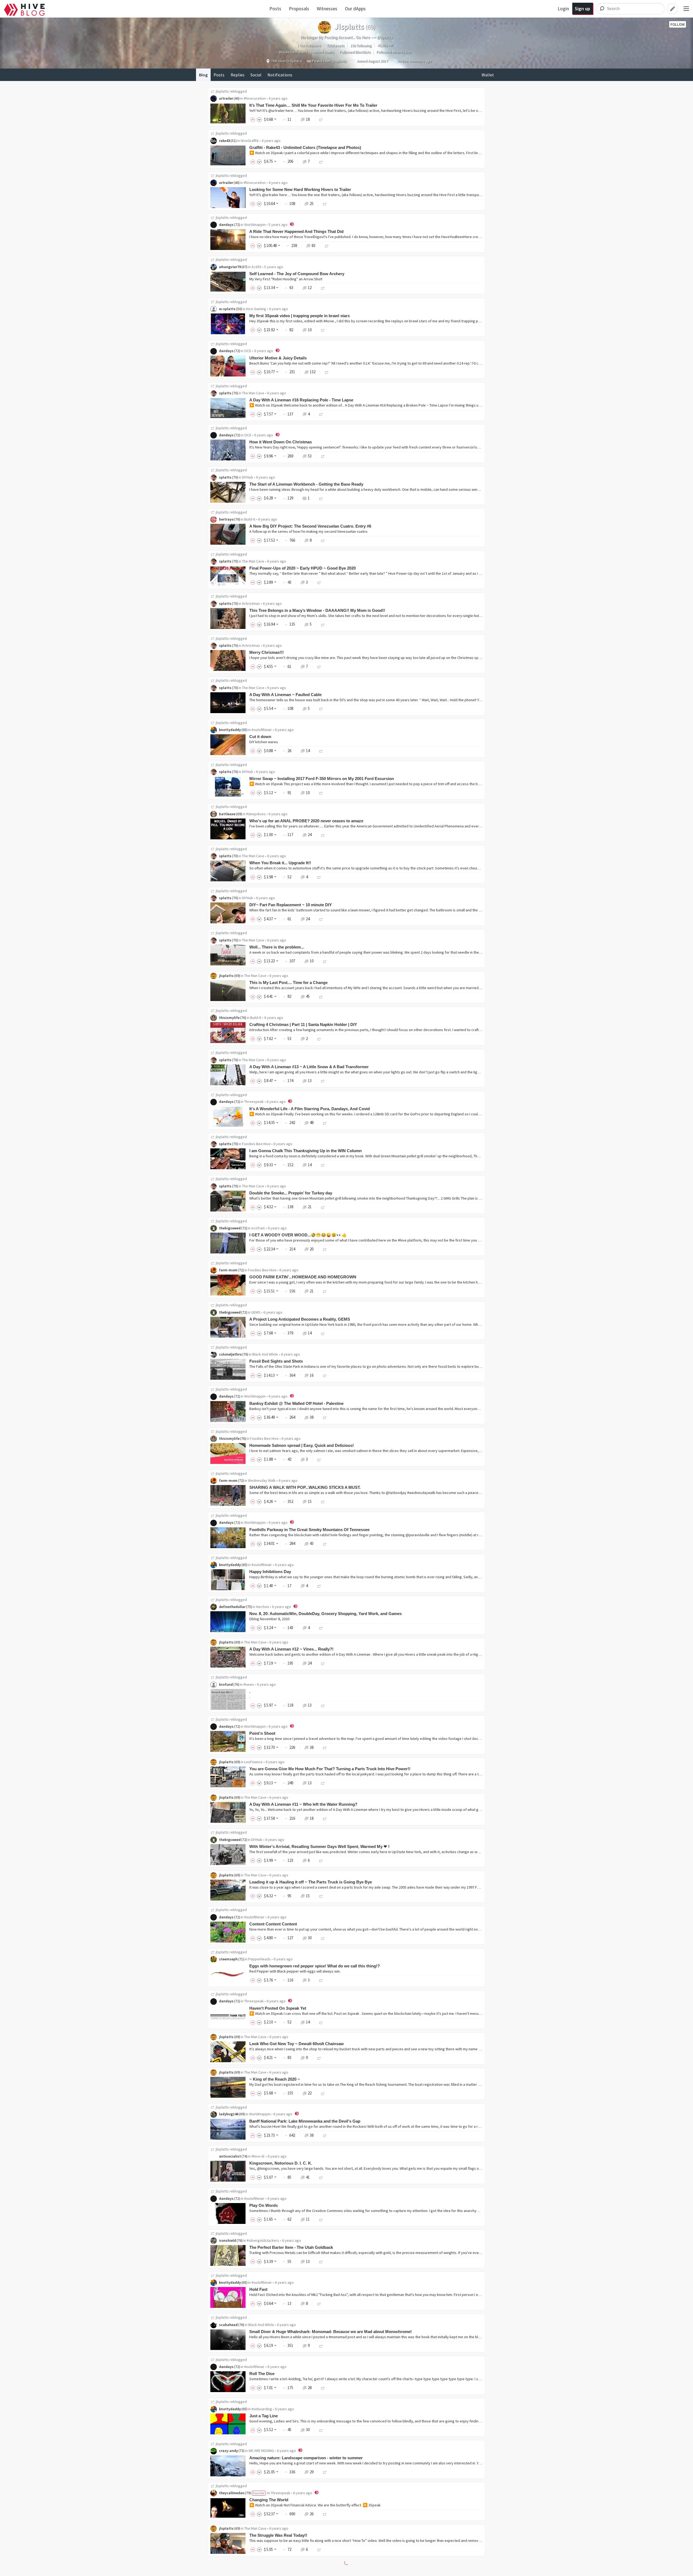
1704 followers (309, 46)
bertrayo (226, 519)
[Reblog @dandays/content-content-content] (323, 1938)
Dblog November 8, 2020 (269, 1619)
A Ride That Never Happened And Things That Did (296, 231)
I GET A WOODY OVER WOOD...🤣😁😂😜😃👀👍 (298, 1235)
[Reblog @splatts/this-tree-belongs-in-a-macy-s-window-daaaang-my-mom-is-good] (323, 624)
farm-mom (228, 1270)
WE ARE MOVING (261, 2451)
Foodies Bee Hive (256, 1144)
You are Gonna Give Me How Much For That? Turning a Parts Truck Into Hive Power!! (330, 1769)
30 (310, 1938)
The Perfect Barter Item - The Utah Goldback (291, 2247)
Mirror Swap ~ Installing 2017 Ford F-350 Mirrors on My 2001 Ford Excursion (322, 779)
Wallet (488, 75)
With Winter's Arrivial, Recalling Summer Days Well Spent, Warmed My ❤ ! (319, 1846)
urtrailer (226, 98)
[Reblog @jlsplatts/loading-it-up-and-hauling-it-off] (321, 1896)
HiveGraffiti (250, 141)
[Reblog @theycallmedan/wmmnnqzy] (325, 2514)
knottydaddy (230, 730)
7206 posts (336, 46)
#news (249, 1684)
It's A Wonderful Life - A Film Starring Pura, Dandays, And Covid (310, 1109)
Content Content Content (273, 1924)
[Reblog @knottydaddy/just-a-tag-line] (321, 2430)
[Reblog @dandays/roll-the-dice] (323, 2388)
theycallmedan (232, 2493)
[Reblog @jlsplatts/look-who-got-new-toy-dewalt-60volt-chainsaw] (319, 2057)
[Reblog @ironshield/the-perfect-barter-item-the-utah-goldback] (321, 2261)
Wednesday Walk (262, 1480)
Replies (238, 75)
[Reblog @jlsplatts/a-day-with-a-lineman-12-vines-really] (323, 1663)
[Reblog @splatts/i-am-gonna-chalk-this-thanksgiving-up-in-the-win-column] (323, 1165)
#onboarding (262, 2409)
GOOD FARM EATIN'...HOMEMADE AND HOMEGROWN (303, 1277)
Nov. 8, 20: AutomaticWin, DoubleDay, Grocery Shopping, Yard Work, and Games (326, 1614)
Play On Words (264, 2205)
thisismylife (229, 1018)
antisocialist (230, 2156)
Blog (203, 75)
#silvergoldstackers (263, 2240)
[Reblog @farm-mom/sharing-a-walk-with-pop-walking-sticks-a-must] (323, 1501)
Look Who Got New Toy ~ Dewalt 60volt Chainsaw (297, 2044)
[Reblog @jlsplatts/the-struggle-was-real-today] (319, 2549)
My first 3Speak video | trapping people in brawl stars (300, 316)
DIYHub (248, 477)
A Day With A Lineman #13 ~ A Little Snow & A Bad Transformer (309, 1067)
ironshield (228, 2240)
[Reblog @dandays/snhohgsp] (325, 1123)
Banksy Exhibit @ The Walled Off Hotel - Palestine (296, 1403)
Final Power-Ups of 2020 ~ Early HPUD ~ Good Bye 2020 (303, 568)
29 (312, 2472)
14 (308, 751)
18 (308, 119)
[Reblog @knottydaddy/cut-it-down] (321, 751)
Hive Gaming (256, 309)
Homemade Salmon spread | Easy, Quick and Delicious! (302, 1445)
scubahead (228, 2325)
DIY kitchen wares (264, 742)
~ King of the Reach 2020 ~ (275, 2079)
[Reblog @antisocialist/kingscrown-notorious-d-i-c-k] (321, 2177)
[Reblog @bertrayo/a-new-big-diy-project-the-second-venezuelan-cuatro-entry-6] (323, 540)
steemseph (228, 1959)
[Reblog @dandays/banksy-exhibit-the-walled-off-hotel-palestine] (325, 1417)
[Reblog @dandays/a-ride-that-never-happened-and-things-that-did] (327, 246)
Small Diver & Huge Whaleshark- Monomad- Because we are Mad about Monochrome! (331, 2332)
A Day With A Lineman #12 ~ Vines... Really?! (291, 1649)
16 (312, 1375)
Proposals (299, 9)
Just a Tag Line (264, 2416)
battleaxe (227, 814)
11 (308, 2219)
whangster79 (230, 267)
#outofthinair (262, 730)
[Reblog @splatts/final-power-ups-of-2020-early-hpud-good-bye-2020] (319, 582)
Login (563, 9)
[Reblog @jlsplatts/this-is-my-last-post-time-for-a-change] (321, 996)
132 (313, 372)
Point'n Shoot (262, 1733)
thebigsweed (230, 1228)
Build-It (250, 519)
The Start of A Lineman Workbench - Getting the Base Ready (306, 484)
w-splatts (227, 309)
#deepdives (256, 814)
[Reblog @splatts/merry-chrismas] (319, 666)
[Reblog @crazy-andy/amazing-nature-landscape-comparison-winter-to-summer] (325, 2472)
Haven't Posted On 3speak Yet (278, 2008)
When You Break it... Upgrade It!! (280, 863)
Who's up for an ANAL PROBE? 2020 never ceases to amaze (306, 821)
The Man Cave (253, 393)
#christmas (251, 603)
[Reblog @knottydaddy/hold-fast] (319, 2303)
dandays (226, 225)
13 (310, 1081)
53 (310, 456)
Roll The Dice (262, 2374)
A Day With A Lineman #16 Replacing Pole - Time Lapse (301, 400)
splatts (225, 393)
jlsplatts (222, 91)
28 (310, 2388)
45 (308, 996)
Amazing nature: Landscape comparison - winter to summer (306, 2458)
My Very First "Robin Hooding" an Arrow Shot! (286, 279)
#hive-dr (258, 2156)
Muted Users (324, 52)
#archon (263, 1607)
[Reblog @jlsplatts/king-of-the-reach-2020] (323, 2093)
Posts (275, 9)
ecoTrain (258, 1228)
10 (310, 330)
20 (312, 1249)
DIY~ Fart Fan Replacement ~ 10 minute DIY (291, 905)
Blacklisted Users (293, 52)
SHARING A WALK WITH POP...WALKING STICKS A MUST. (305, 1487)
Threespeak (254, 1102)
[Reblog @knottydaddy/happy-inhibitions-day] (319, 1586)
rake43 (225, 141)
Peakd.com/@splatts (329, 61)
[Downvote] (259, 119)
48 (312, 1123)
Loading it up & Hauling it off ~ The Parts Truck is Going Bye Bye (311, 1882)
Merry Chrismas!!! (267, 652)
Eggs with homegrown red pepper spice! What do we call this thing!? (315, 1966)
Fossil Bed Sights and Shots (276, 1361)
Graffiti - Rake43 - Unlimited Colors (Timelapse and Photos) (305, 147)
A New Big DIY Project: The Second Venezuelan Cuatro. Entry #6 (310, 526)
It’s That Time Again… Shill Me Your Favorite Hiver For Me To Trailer (313, 105)
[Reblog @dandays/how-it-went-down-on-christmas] (323, 456)
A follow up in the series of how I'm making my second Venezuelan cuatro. (309, 531)
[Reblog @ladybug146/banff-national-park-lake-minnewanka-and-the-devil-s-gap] (325, 2135)
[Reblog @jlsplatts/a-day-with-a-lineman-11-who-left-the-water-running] (325, 1818)
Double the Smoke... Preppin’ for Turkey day (291, 1193)
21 (310, 1207)
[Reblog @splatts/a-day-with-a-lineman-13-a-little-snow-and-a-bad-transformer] (323, 1081)
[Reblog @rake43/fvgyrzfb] (321, 161)
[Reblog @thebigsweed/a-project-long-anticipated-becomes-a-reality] (323, 1333)
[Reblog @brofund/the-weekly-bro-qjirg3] (323, 1705)
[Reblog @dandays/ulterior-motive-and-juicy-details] (327, 372)
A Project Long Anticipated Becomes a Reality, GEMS (300, 1319)
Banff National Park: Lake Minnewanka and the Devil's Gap (305, 2121)
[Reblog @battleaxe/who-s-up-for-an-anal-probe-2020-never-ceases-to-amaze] (323, 835)
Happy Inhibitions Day (270, 1572)
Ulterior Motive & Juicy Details (278, 358)
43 (312, 1543)
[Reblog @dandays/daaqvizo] (321, 2022)
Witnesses (327, 9)
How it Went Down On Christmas (281, 442)
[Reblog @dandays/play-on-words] (321, 2219)
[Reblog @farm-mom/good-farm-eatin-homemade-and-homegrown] (325, 1291)
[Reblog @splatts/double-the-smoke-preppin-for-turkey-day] (323, 1207)
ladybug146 (229, 2114)
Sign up (582, 9)
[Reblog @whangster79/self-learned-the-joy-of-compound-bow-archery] (323, 288)
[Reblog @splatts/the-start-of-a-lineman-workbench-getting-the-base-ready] (321, 498)
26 (312, 2514)
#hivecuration (255, 98)
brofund (226, 1684)
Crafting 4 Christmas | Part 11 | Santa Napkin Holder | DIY (303, 1024)
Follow (678, 24)
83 (313, 246)
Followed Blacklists (355, 52)
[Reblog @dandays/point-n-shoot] (325, 1747)
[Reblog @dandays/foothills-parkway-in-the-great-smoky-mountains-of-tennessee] (325, 1543)
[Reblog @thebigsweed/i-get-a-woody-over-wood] (325, 1249)
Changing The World (269, 2500)
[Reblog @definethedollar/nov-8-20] (321, 1628)
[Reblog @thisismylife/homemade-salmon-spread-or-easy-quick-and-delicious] (319, 1459)
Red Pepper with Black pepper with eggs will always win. (295, 1971)
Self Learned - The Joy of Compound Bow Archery (297, 274)
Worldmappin (255, 225)
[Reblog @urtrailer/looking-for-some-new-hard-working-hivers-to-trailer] (325, 204)
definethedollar (232, 1607)
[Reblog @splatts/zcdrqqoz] (321, 414)
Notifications (280, 75)
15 (310, 1501)
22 (310, 2093)
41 (308, 2177)
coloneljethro (230, 1354)
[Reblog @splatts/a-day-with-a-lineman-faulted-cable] (321, 708)
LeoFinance (253, 1762)
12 (310, 288)
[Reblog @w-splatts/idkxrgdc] (323, 330)
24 (310, 835)
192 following (361, 46)
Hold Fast (258, 2289)
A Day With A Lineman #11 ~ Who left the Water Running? (303, 1804)
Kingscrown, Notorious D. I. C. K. (281, 2163)
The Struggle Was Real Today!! (278, 2535)
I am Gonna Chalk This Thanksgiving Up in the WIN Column (305, 1151)
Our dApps (355, 9)
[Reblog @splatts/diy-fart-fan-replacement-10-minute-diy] (321, 919)
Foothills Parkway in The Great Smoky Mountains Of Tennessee (309, 1530)
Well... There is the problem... (277, 947)
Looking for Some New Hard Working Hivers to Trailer (300, 189)
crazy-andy (228, 2451)
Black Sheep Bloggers (264, 2571)
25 (312, 204)
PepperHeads (259, 1959)
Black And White (265, 1354)
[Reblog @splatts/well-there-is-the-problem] (325, 961)
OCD (248, 351)
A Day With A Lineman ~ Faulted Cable (285, 695)
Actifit (256, 267)
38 (312, 1417)
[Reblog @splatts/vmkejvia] (321, 793)
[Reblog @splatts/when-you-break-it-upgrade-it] (319, 877)
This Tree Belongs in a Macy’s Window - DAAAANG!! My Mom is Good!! (317, 610)
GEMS (256, 1312)
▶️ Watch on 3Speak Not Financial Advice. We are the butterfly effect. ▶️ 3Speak (315, 2505)
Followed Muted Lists (394, 52)
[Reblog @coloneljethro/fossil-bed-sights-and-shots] (325, 1375)
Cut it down (260, 737)
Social (256, 75)
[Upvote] (254, 119)
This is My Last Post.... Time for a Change (288, 982)
